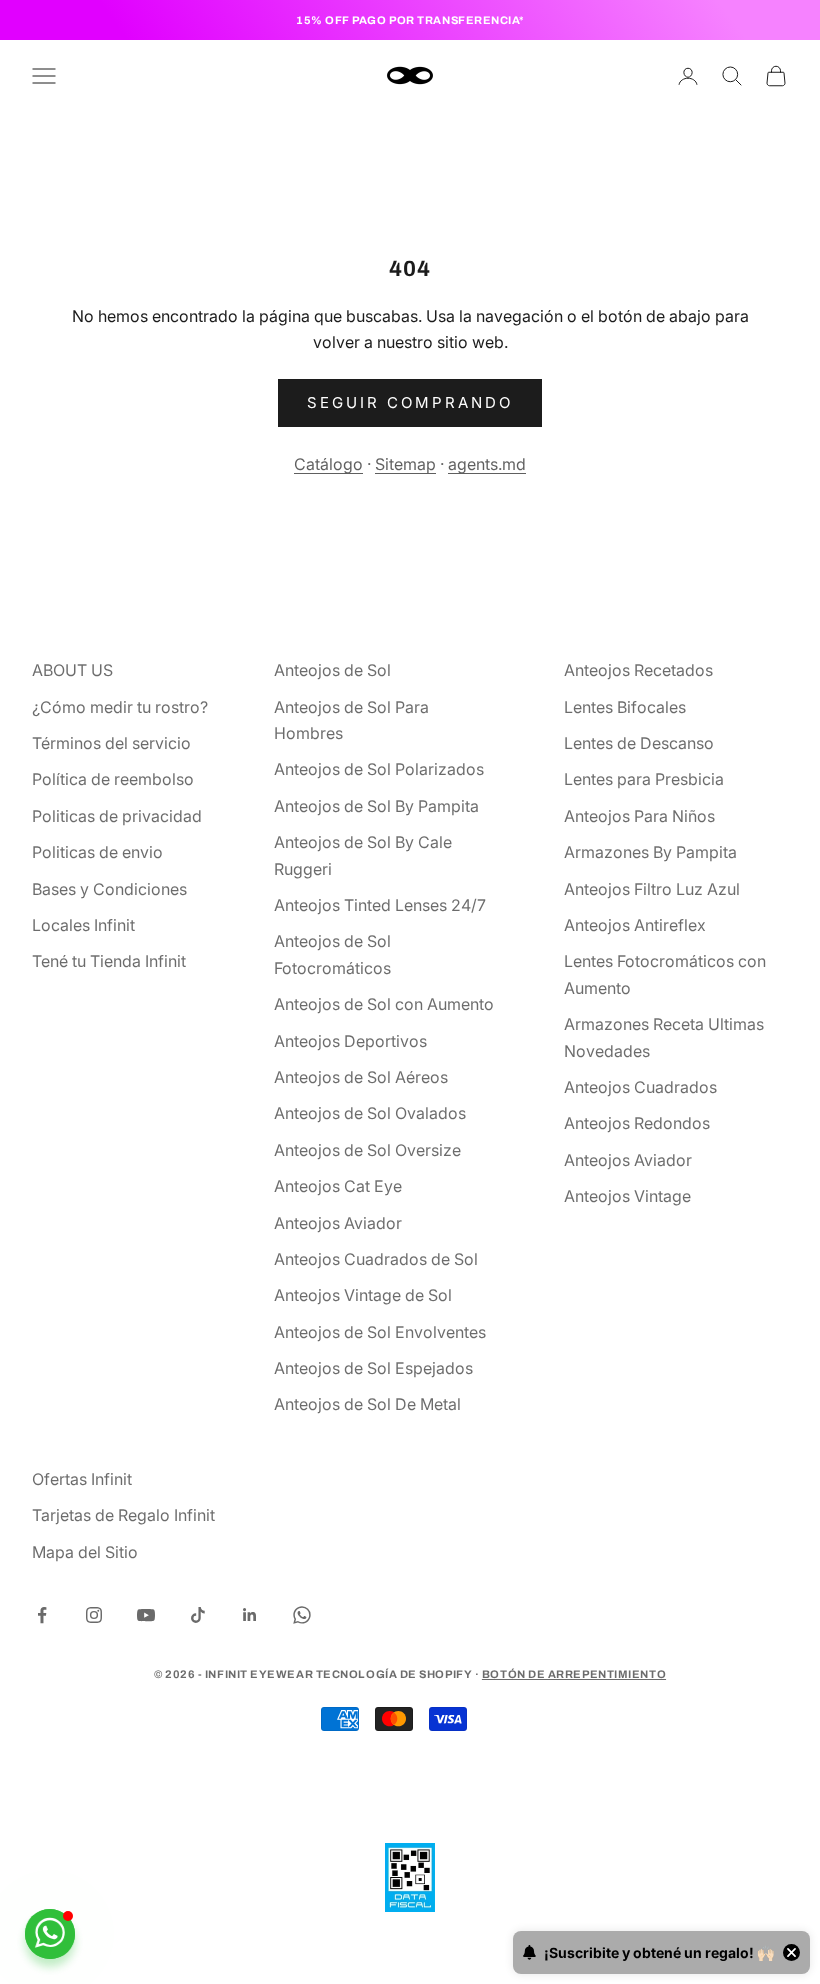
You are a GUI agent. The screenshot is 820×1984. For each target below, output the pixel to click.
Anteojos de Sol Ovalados (370, 1113)
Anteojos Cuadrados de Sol (376, 1259)
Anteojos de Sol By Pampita (376, 806)
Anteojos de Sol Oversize (367, 1150)
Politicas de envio (97, 852)
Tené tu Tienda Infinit (109, 961)
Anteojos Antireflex (635, 925)
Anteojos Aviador (338, 1223)
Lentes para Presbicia (644, 779)
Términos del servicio (111, 743)
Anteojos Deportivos (350, 1041)
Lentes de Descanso (639, 743)
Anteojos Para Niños (639, 816)
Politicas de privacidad (117, 816)
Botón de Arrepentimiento (574, 1674)
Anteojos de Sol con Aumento (384, 1004)
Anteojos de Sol (332, 670)
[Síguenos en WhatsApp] (302, 1615)
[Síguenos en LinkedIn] (250, 1615)
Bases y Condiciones (109, 889)
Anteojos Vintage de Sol (363, 1295)
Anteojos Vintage (627, 1196)
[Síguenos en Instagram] (94, 1615)
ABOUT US (72, 670)
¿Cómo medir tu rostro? (120, 707)
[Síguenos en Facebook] (42, 1615)
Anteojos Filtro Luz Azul (652, 889)
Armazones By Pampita (650, 852)
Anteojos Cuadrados (640, 1087)
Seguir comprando (410, 402)
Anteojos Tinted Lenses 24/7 (380, 905)
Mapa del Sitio (85, 1552)
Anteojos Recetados (638, 670)
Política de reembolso (113, 779)
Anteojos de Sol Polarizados (379, 769)
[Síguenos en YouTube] (146, 1615)
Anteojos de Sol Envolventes (380, 1332)
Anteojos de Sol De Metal (367, 1404)
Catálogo (328, 464)
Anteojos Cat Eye (338, 1186)
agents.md (487, 464)
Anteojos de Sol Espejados (373, 1368)
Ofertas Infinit (82, 1479)
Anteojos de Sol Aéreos (361, 1077)
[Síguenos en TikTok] (198, 1615)
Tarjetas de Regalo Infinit (123, 1515)
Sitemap (405, 464)
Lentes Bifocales (625, 707)
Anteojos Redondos (637, 1123)
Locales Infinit (83, 925)
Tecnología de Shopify (394, 1674)
